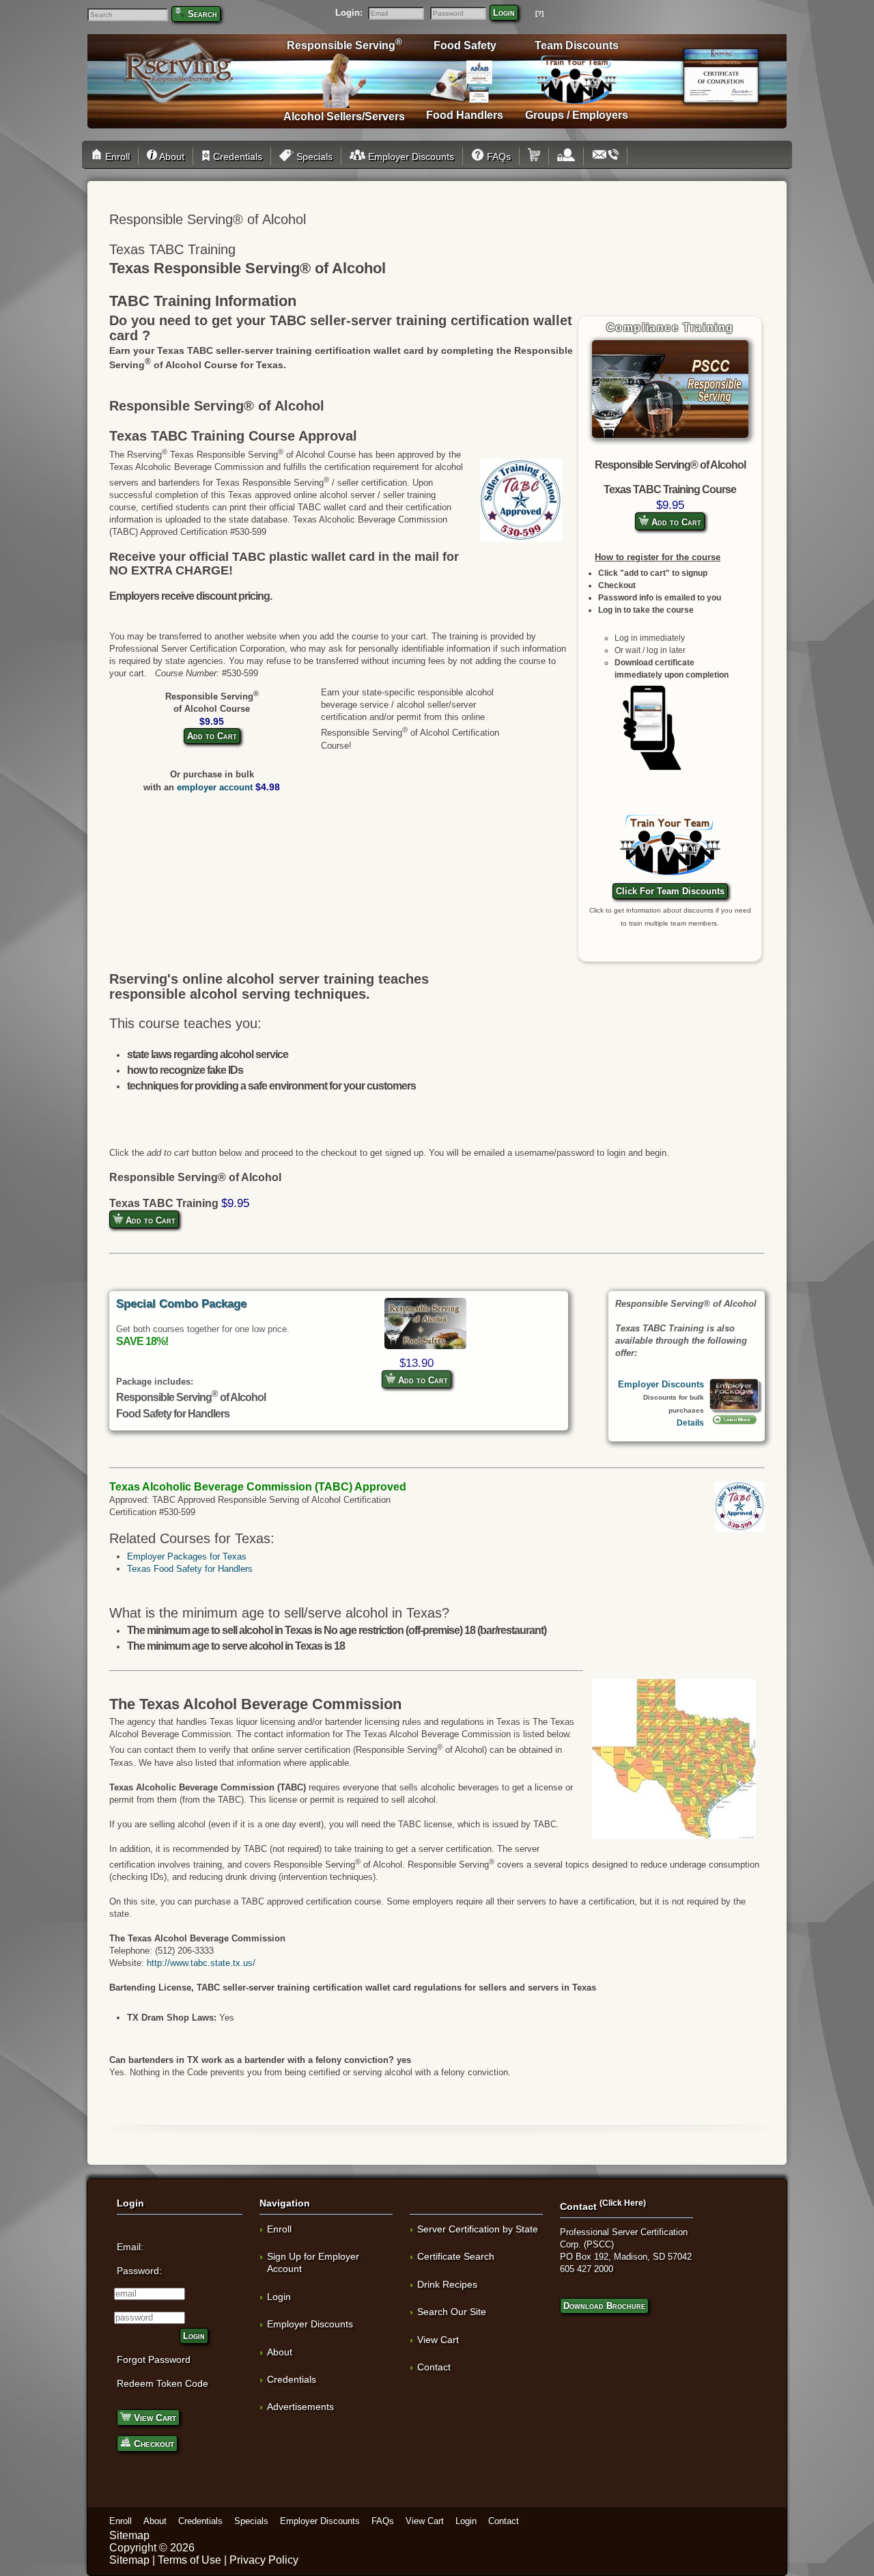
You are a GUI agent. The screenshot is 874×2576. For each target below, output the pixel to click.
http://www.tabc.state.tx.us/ (201, 1963)
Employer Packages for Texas (187, 1556)
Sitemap (129, 2535)
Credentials (236, 156)
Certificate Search (456, 2256)
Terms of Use (189, 2560)
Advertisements (300, 2407)
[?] (539, 13)
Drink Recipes (447, 2284)
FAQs (497, 156)
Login (504, 13)
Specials (313, 156)
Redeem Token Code (163, 2383)
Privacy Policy (264, 2560)
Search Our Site (452, 2312)
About (171, 156)
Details (690, 1423)
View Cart (154, 2418)
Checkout (153, 2443)
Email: (130, 2247)
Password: (139, 2271)
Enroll (116, 156)
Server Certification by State (478, 2229)
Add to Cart (675, 522)
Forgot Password (154, 2359)
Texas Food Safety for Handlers (190, 1569)
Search (202, 14)
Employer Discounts (410, 156)
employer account (215, 787)
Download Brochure (604, 2306)
